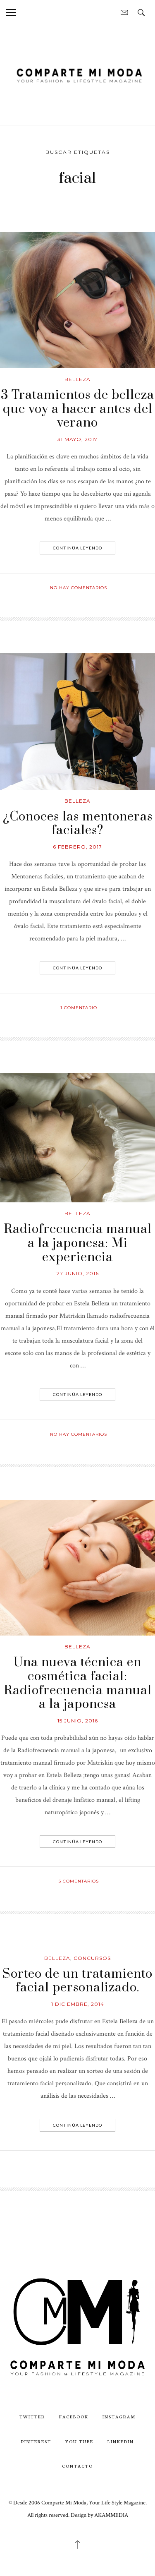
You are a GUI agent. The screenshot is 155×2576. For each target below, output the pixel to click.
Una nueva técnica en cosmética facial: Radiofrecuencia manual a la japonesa (78, 1683)
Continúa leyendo (77, 548)
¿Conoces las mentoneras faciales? (78, 824)
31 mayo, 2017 (77, 439)
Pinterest (36, 2441)
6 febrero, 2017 (77, 847)
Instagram (119, 2416)
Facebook (74, 2416)
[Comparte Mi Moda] (77, 74)
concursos (92, 1958)
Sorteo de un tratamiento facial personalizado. (77, 1981)
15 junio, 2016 (78, 1721)
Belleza (77, 379)
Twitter (32, 2416)
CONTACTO (77, 2466)
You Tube (79, 2441)
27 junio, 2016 (78, 1273)
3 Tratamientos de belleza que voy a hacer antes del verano (77, 409)
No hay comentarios (79, 588)
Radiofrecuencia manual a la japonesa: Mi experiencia (78, 1243)
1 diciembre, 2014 (78, 2004)
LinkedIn (121, 2441)
